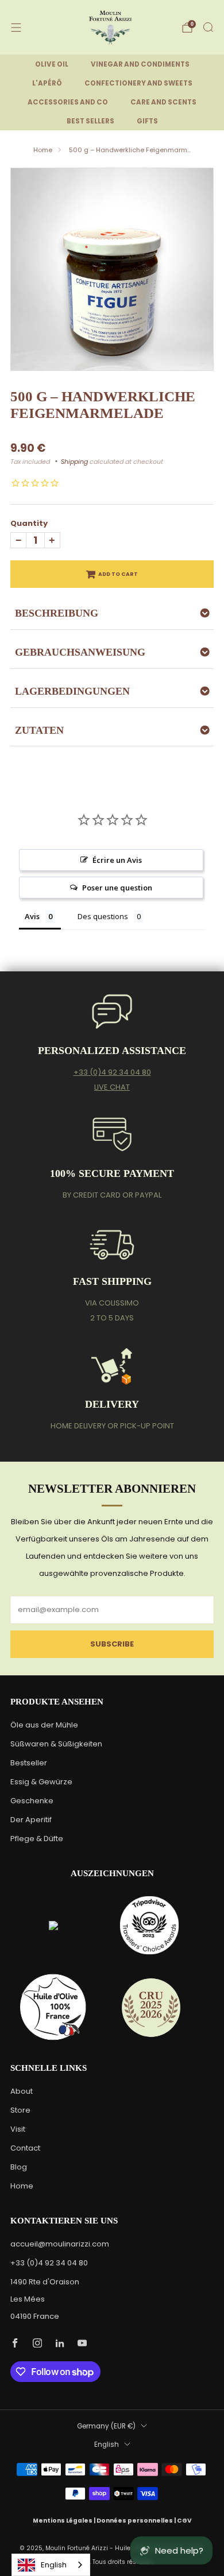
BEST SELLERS (90, 121)
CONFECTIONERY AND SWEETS (138, 83)
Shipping (74, 462)
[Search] (208, 27)
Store (20, 2110)
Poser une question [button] (117, 888)
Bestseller (29, 1763)
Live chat (112, 1087)
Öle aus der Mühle (44, 1725)
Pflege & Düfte (37, 1839)
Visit (18, 2129)
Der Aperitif (31, 1820)
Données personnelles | (137, 2521)
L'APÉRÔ (47, 83)
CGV (184, 2521)
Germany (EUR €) (106, 2426)
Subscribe (112, 1644)
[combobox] (51, 2565)
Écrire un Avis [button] (117, 860)
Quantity (29, 523)
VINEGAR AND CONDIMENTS (140, 64)
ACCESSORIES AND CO (68, 102)
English (107, 2445)
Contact (25, 2148)
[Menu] (16, 28)
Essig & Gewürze (41, 1782)
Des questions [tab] (103, 916)
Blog (19, 2167)
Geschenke (32, 1801)
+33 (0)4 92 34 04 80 (112, 1072)
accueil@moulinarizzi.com (60, 2244)
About (22, 2091)
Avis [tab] (32, 916)
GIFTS (147, 121)
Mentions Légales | (65, 2521)
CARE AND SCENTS (163, 102)
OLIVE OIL (52, 64)
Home (43, 150)
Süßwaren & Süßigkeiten (56, 1744)
